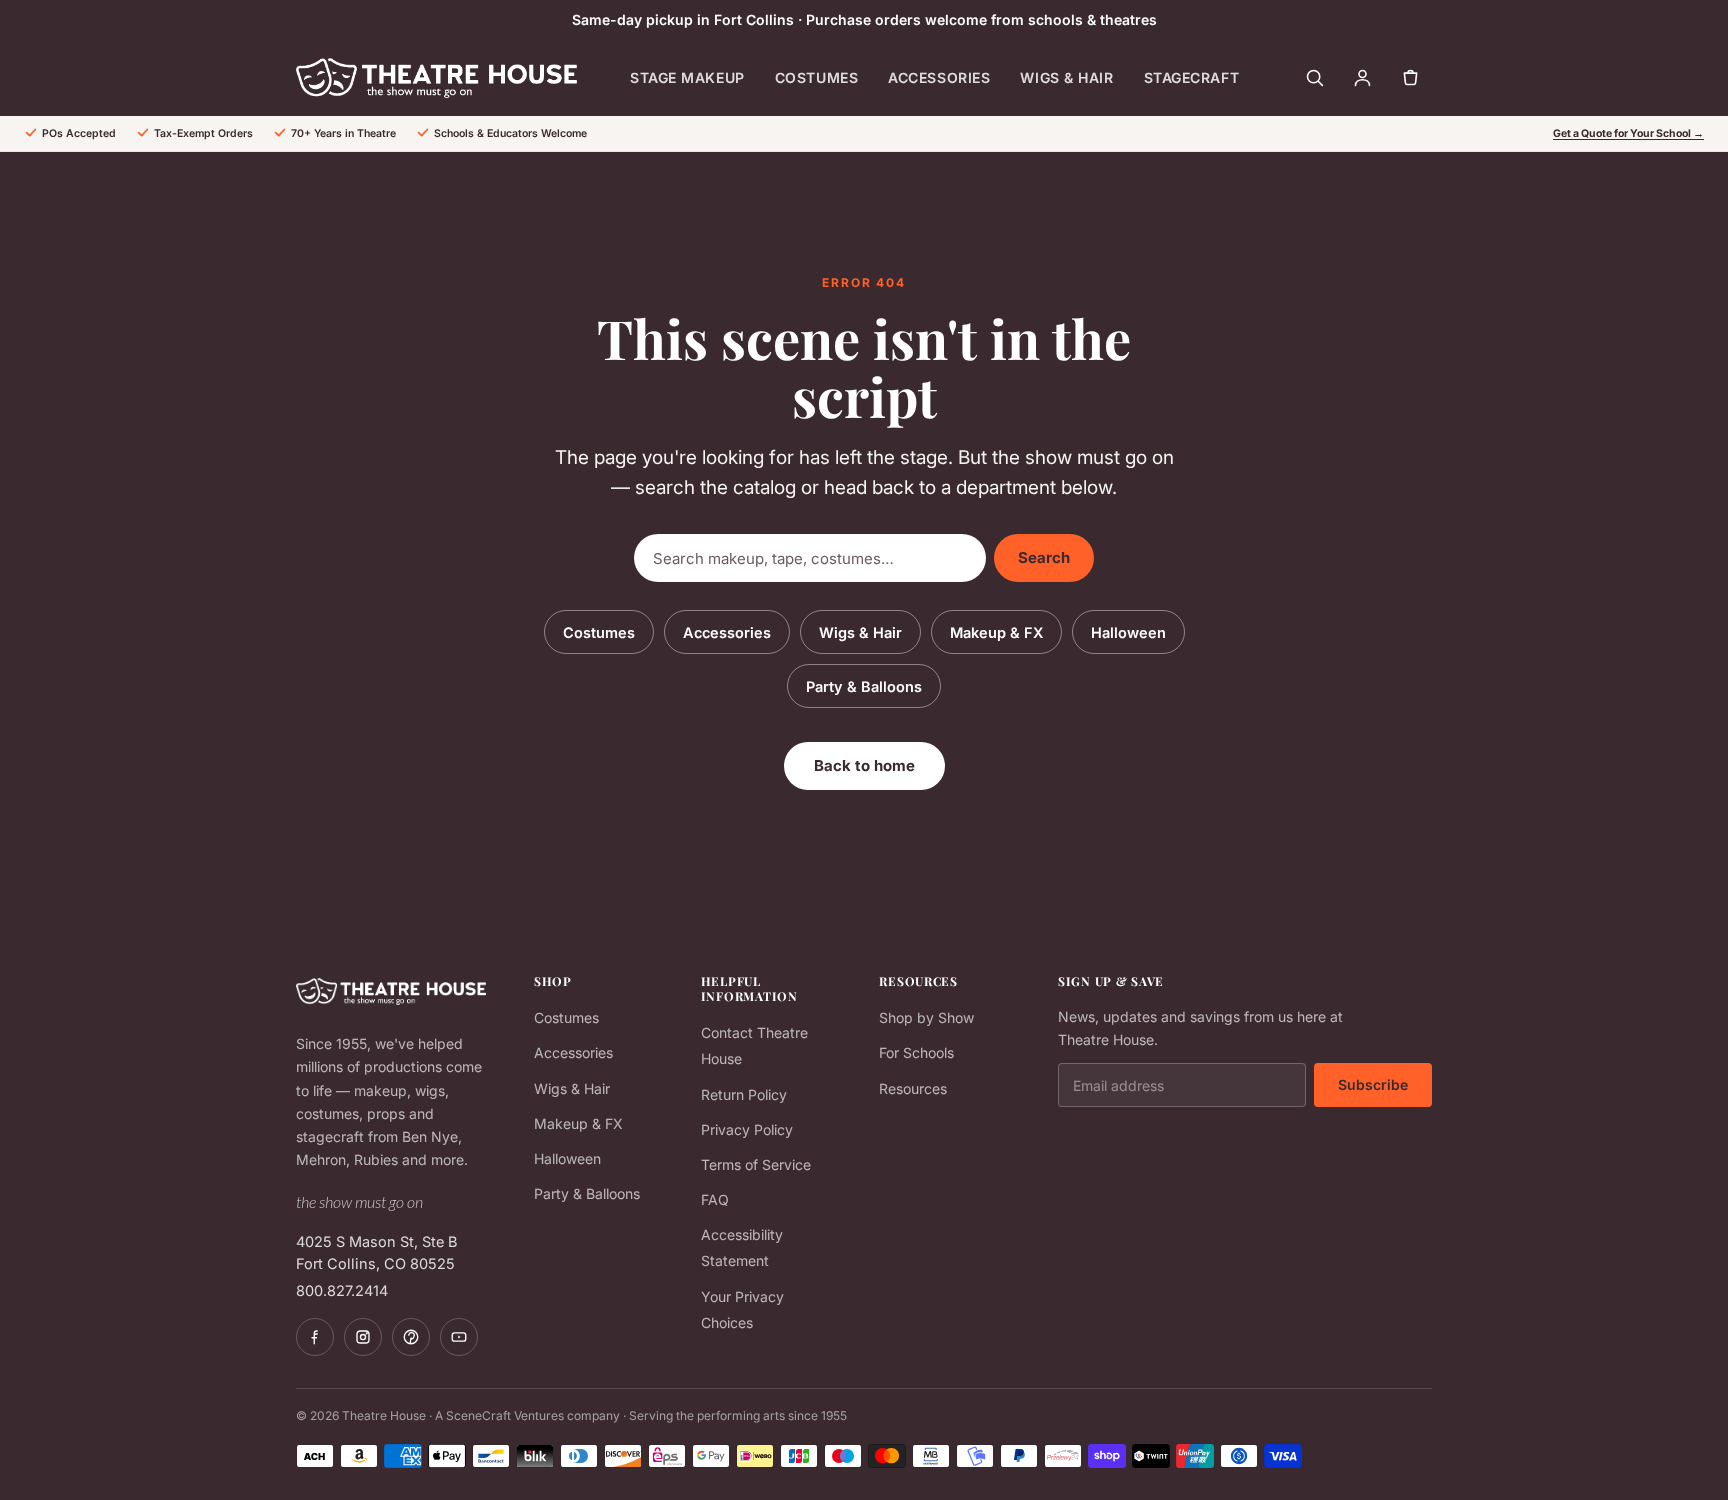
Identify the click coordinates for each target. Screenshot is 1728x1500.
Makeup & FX (996, 632)
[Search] (1314, 78)
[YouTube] (459, 1337)
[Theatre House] (436, 78)
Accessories (939, 77)
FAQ (715, 1199)
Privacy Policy (747, 1129)
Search (1044, 557)
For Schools (916, 1052)
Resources (913, 1088)
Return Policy (744, 1094)
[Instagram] (363, 1337)
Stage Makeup (687, 77)
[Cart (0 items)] (1410, 78)
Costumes (816, 77)
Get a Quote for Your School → (1628, 133)
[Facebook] (315, 1337)
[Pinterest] (411, 1337)
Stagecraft (1192, 77)
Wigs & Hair (1066, 77)
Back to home (864, 765)
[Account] (1362, 78)
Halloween (1128, 632)
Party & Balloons (864, 686)
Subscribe (1373, 1084)
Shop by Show (926, 1017)
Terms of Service (756, 1164)
